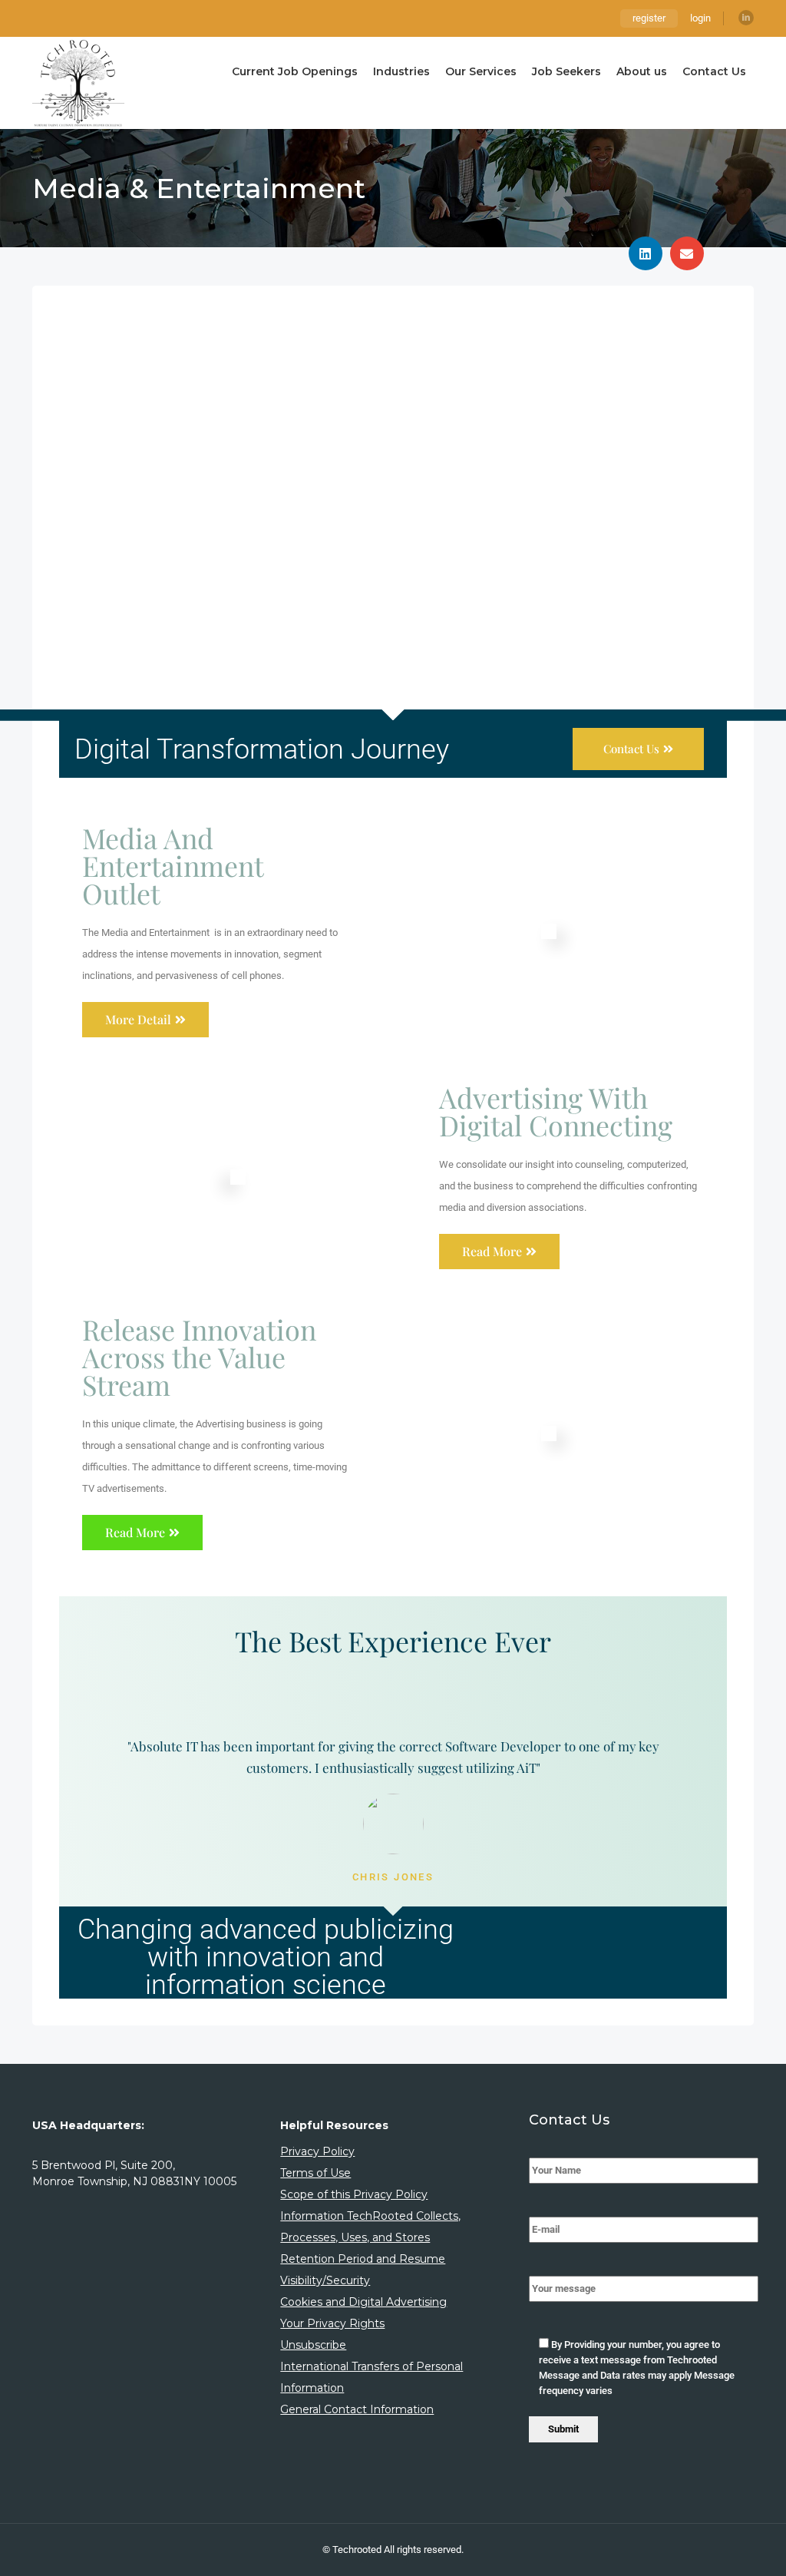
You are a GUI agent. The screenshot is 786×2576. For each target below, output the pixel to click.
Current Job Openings (295, 71)
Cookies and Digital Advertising (363, 2302)
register (649, 18)
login (700, 18)
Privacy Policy (317, 2151)
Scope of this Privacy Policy (354, 2194)
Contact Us (714, 71)
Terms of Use (315, 2173)
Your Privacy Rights (332, 2323)
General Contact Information (357, 2409)
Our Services (481, 71)
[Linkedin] (746, 18)
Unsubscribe (313, 2345)
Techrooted (358, 2550)
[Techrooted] (78, 83)
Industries (401, 71)
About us (642, 71)
